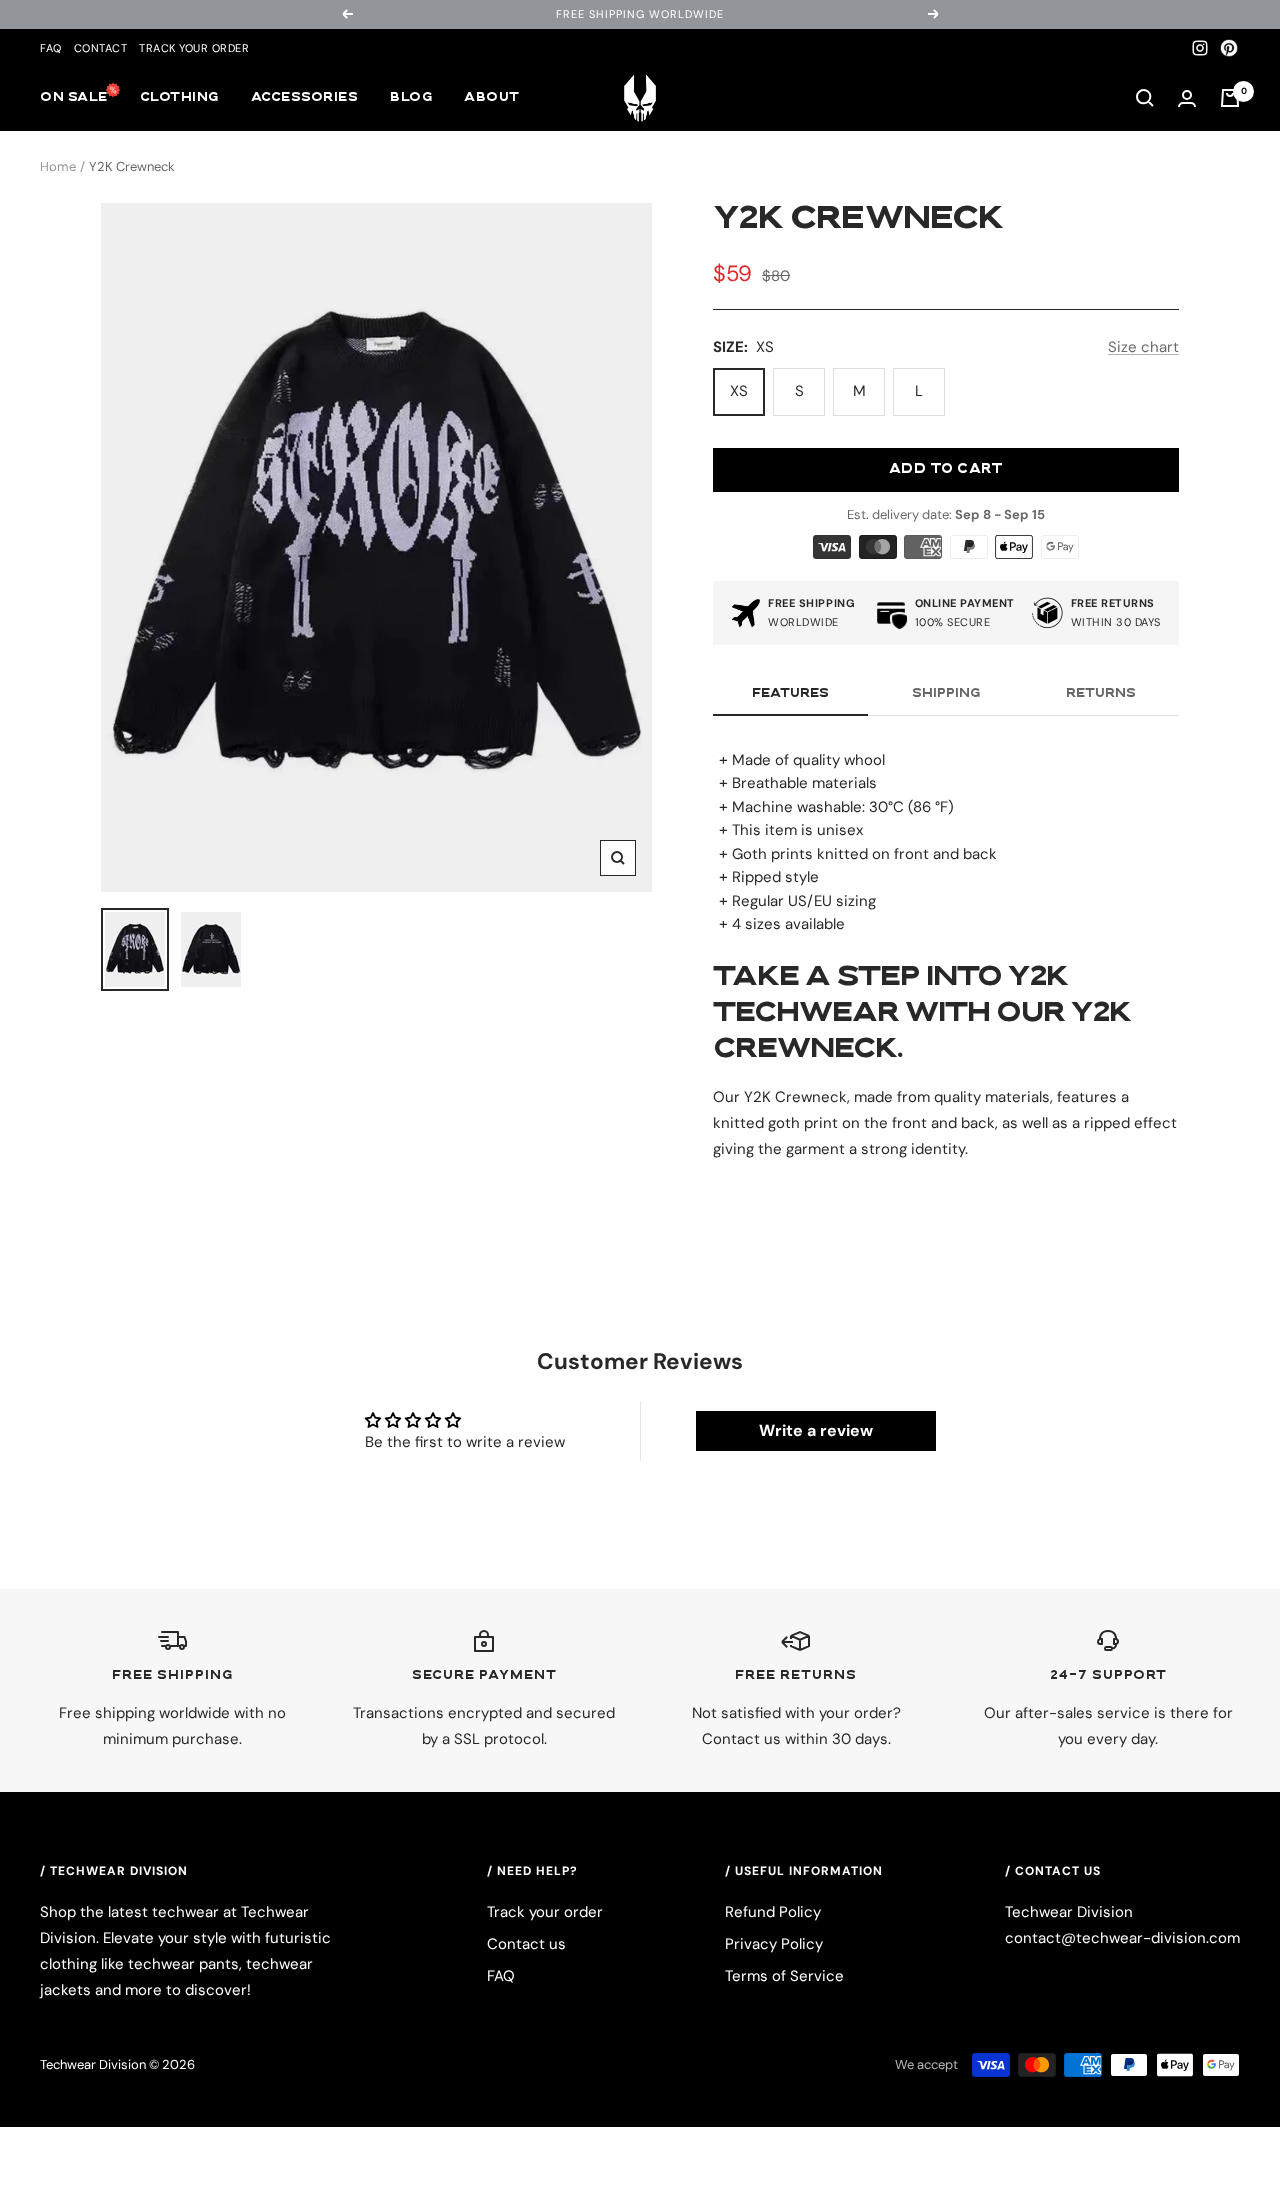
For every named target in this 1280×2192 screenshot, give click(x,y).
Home (58, 166)
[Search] (1145, 98)
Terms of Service (784, 1976)
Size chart (1143, 347)
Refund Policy (773, 1912)
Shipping (946, 694)
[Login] (1187, 98)
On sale (74, 98)
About (492, 98)
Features (790, 694)
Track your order (194, 48)
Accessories (305, 98)
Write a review (816, 1430)
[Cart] (1230, 98)
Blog (411, 98)
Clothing (179, 98)
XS (739, 391)
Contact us (526, 1944)
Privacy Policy (774, 1944)
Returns (1101, 694)
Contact (101, 48)
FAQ (51, 48)
